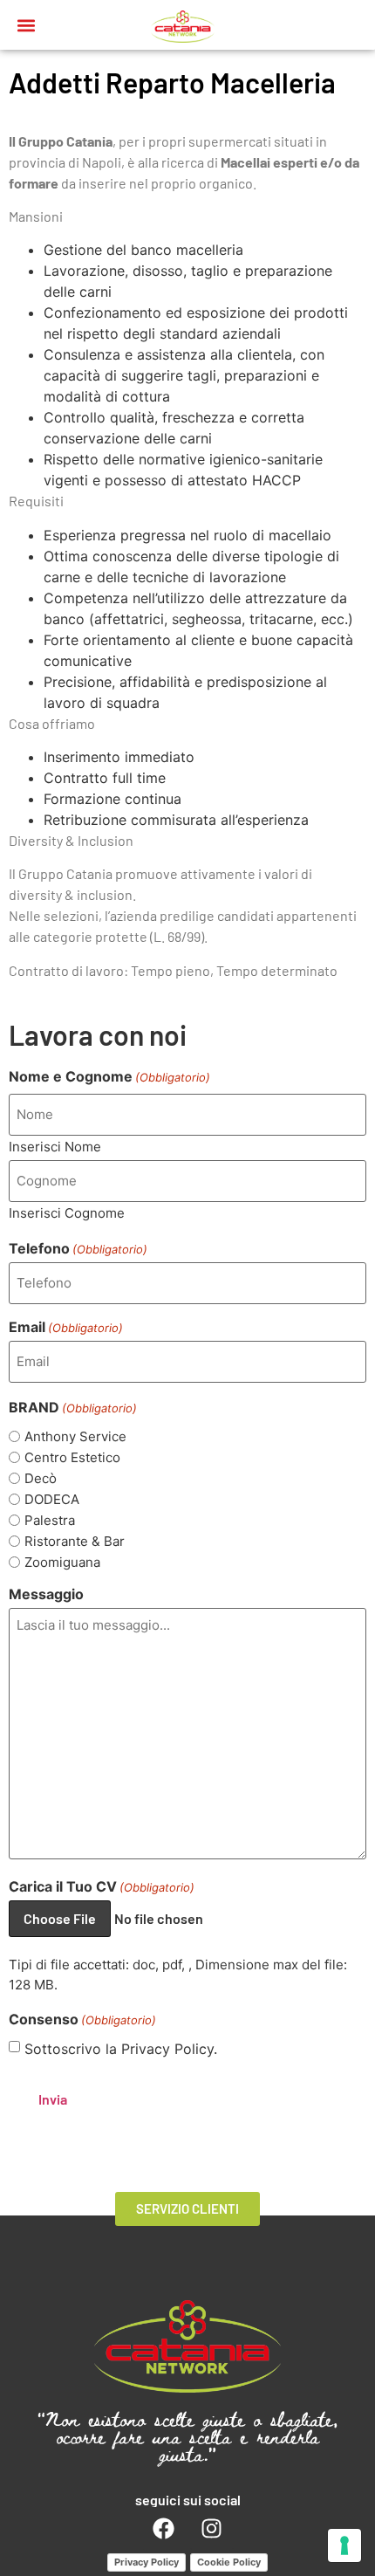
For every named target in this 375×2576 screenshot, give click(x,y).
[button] (27, 25)
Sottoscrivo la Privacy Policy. (121, 2049)
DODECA (52, 1499)
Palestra (50, 1520)
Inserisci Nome (55, 1146)
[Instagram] (212, 2529)
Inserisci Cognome (67, 1212)
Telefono (78, 1248)
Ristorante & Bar (75, 1541)
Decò (41, 1478)
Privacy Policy (147, 2562)
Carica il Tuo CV (102, 1886)
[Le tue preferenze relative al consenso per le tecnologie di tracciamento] (344, 2545)
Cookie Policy (229, 2562)
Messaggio (46, 1594)
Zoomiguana (62, 1562)
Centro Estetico (72, 1457)
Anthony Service (75, 1436)
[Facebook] (164, 2529)
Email (66, 1327)
